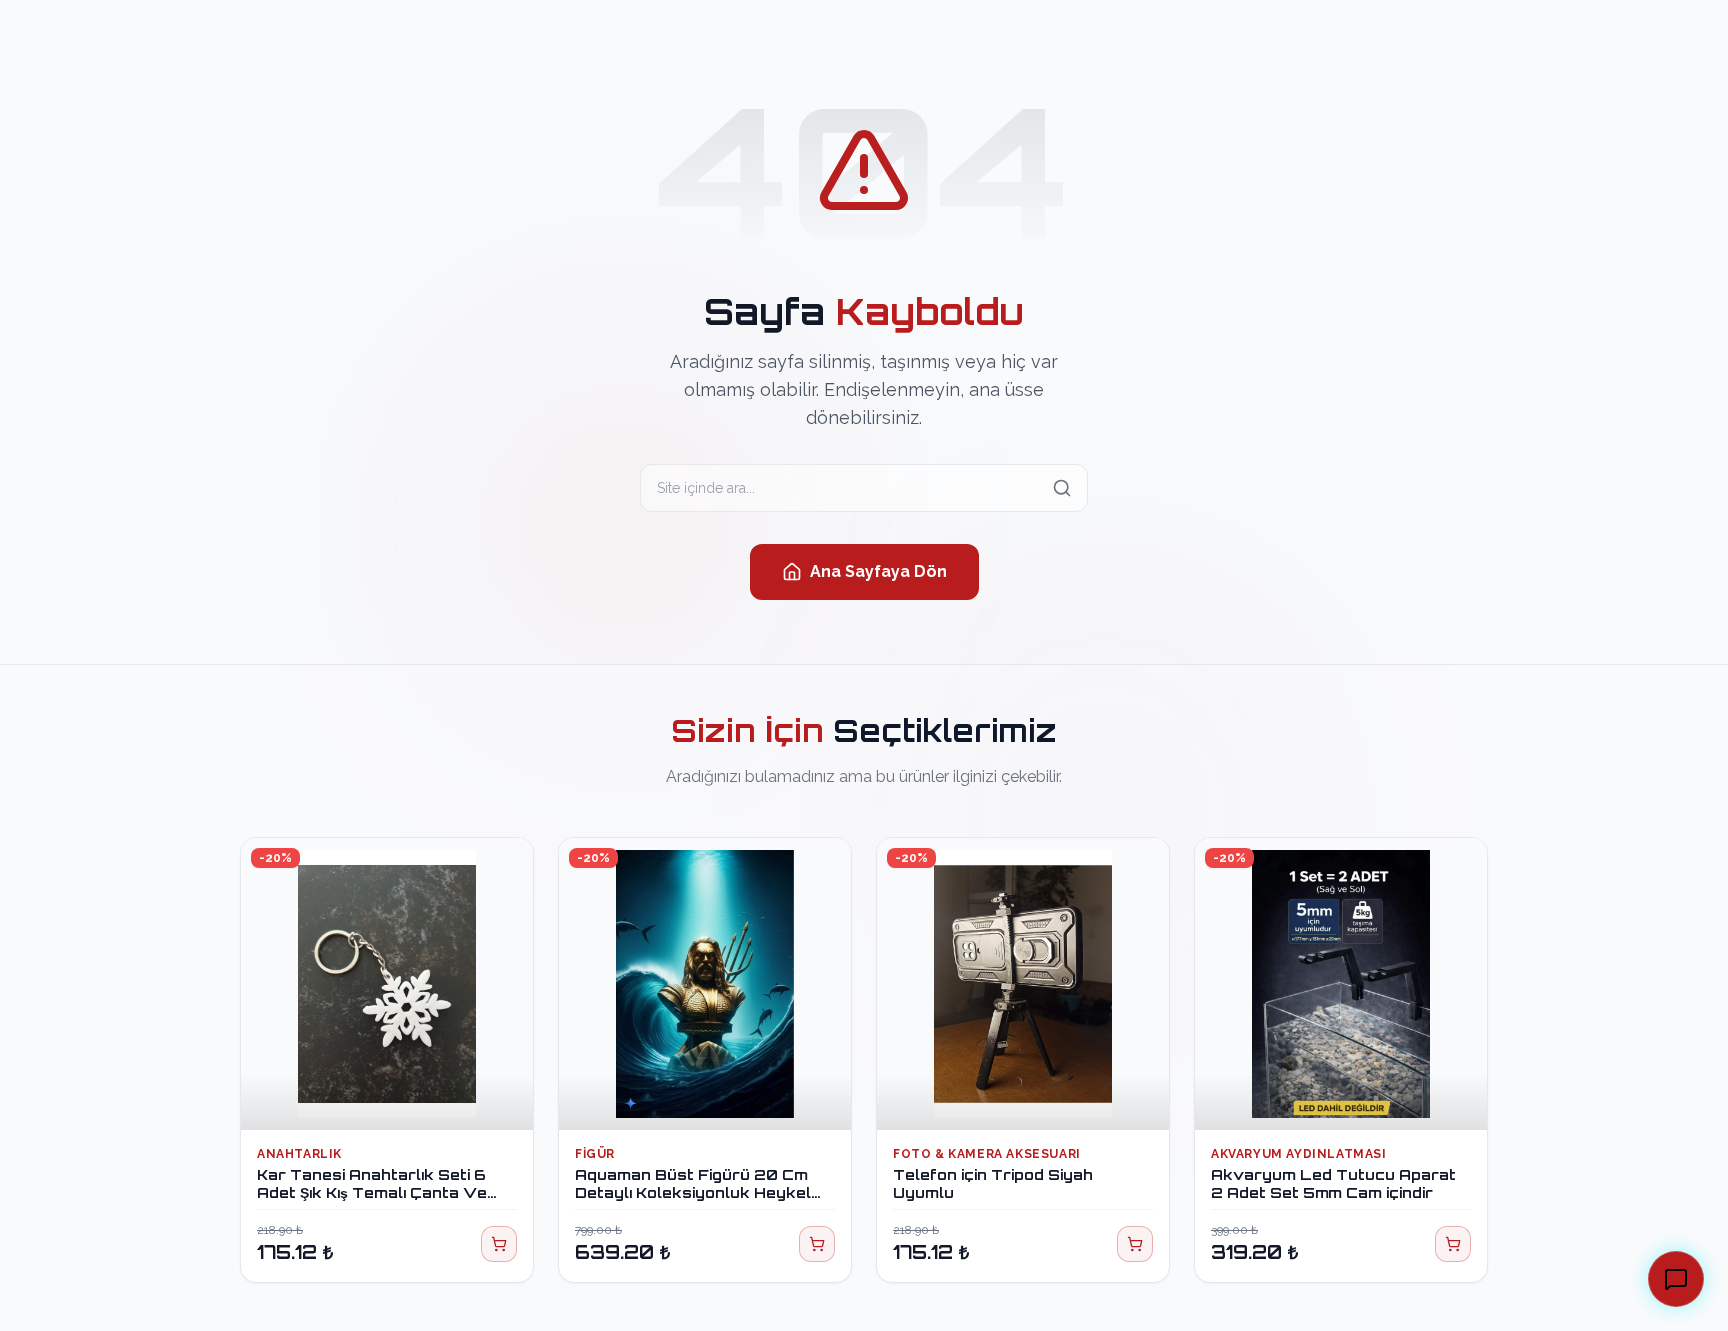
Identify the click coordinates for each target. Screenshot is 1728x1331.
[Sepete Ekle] (499, 1244)
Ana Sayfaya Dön (878, 571)
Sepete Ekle (398, 1096)
